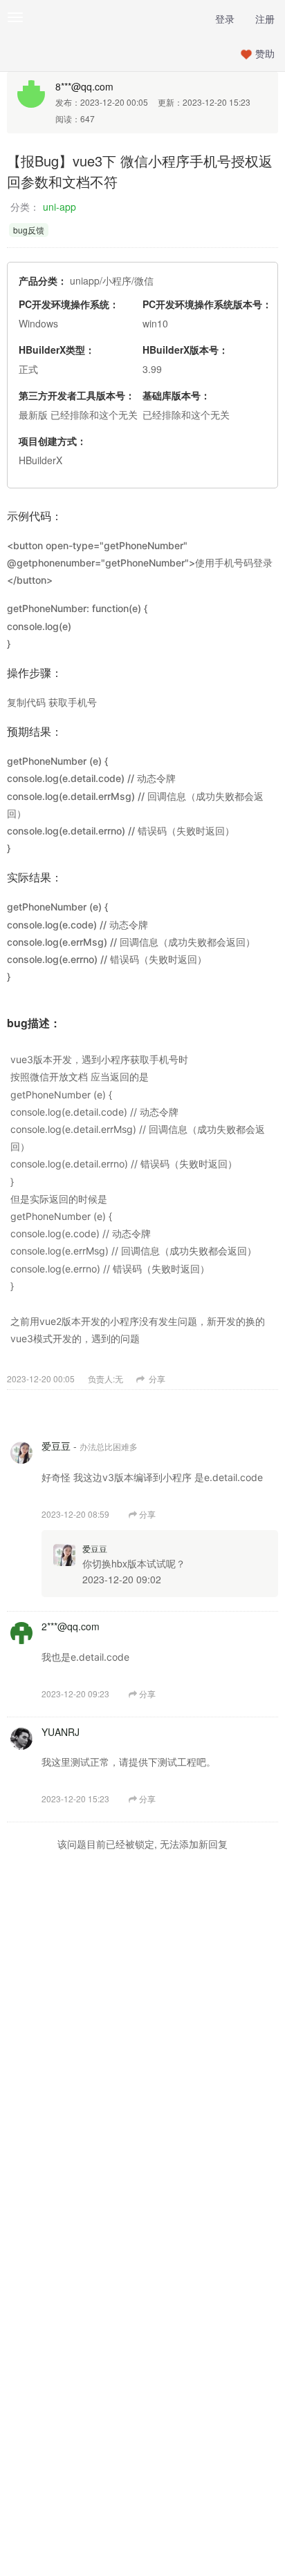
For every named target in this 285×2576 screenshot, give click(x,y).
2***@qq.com (71, 1626)
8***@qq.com (84, 86)
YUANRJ (61, 1732)
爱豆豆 (56, 1446)
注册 (265, 19)
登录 (225, 19)
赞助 (265, 53)
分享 (156, 1378)
